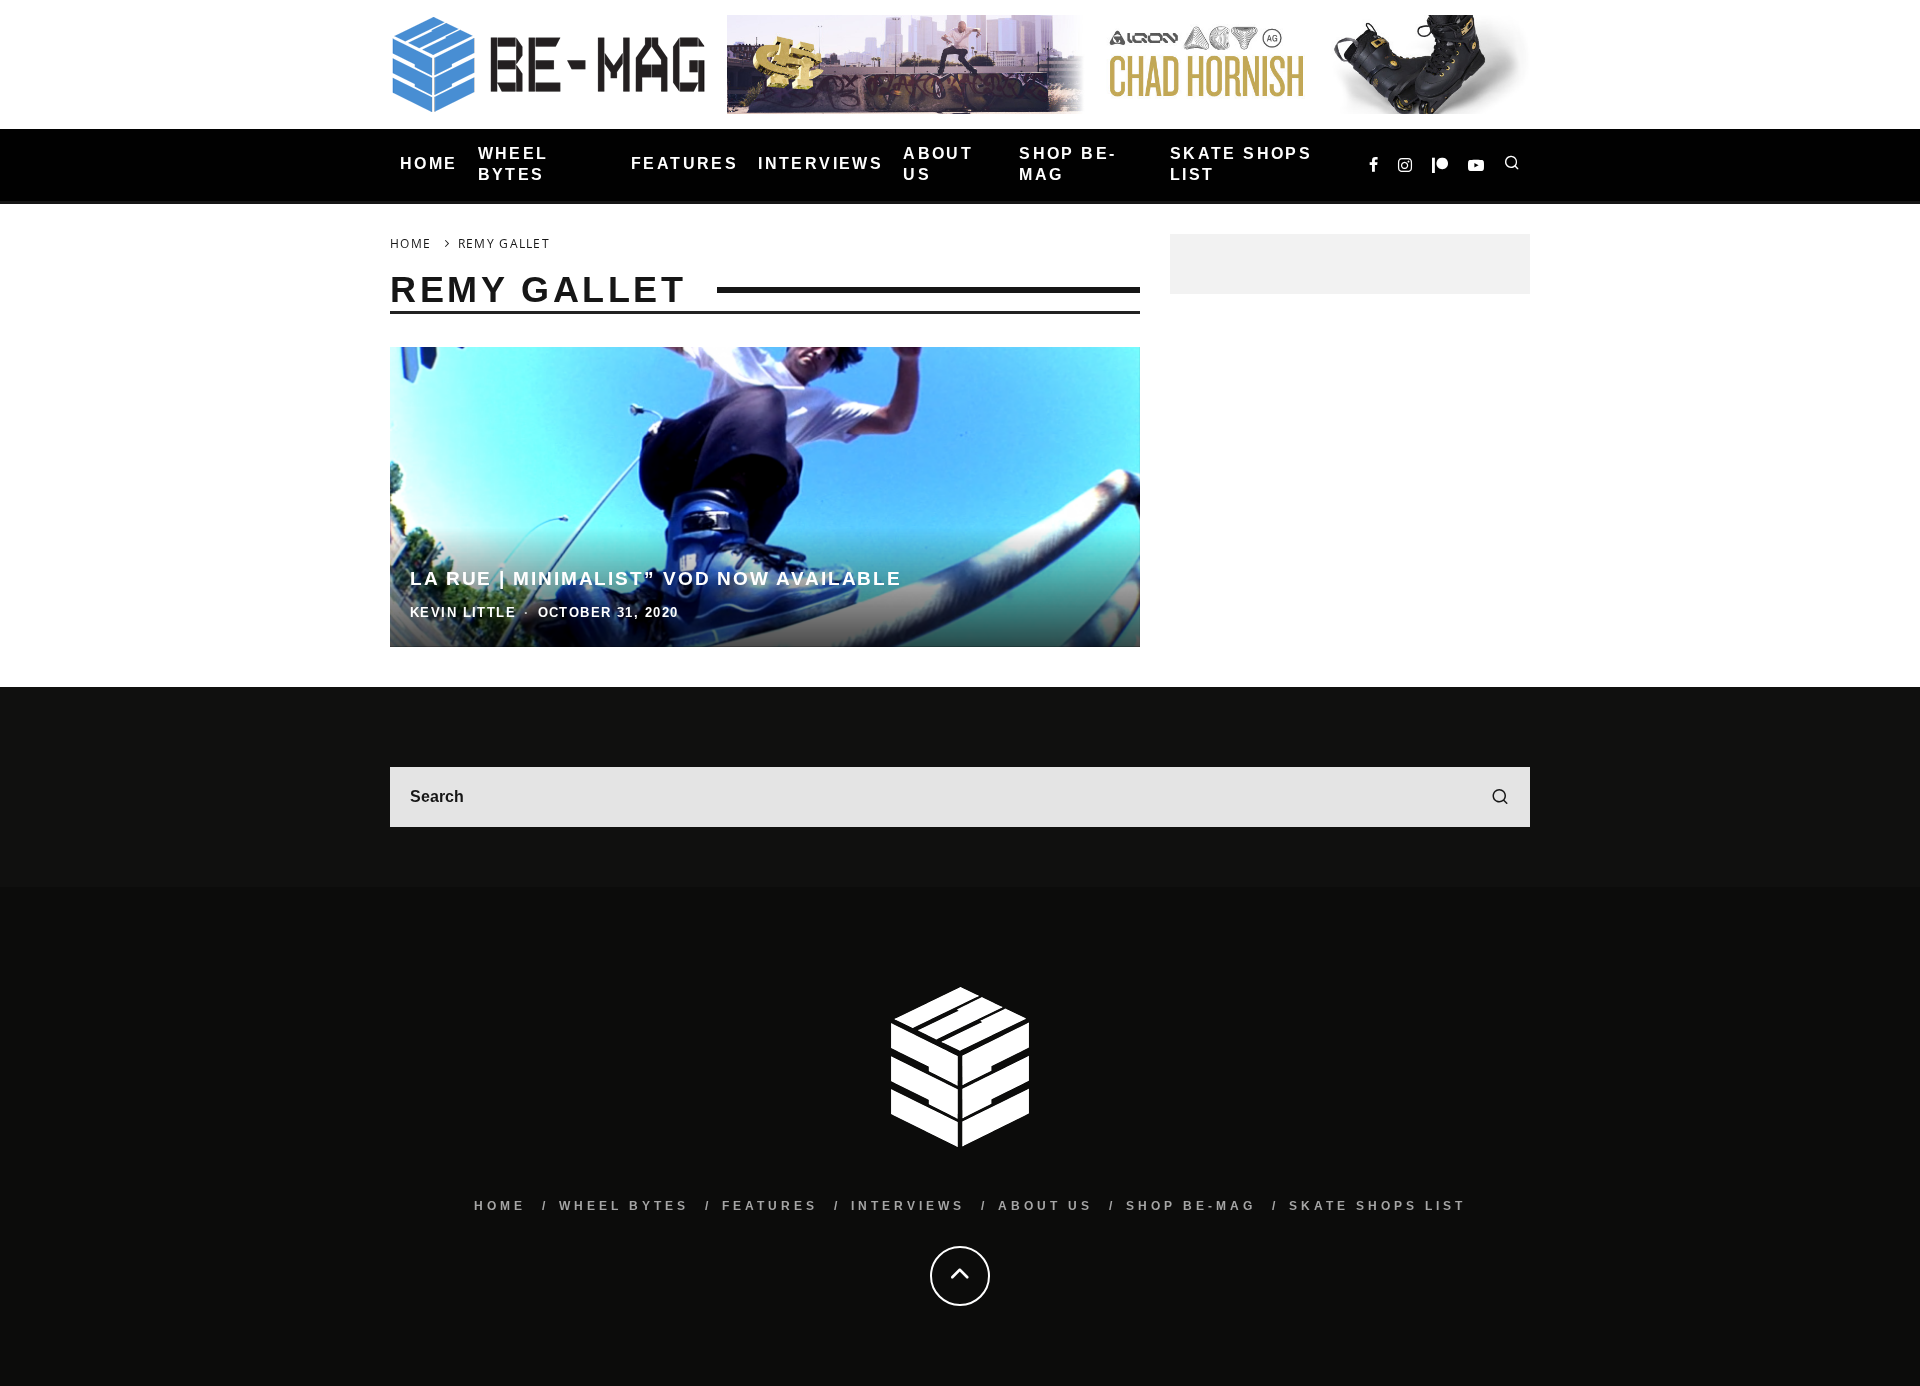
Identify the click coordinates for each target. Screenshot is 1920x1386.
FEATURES (684, 164)
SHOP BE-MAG (1067, 164)
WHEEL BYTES (513, 164)
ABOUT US (938, 164)
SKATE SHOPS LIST (1241, 164)
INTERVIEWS (820, 164)
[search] (1500, 797)
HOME (429, 164)
